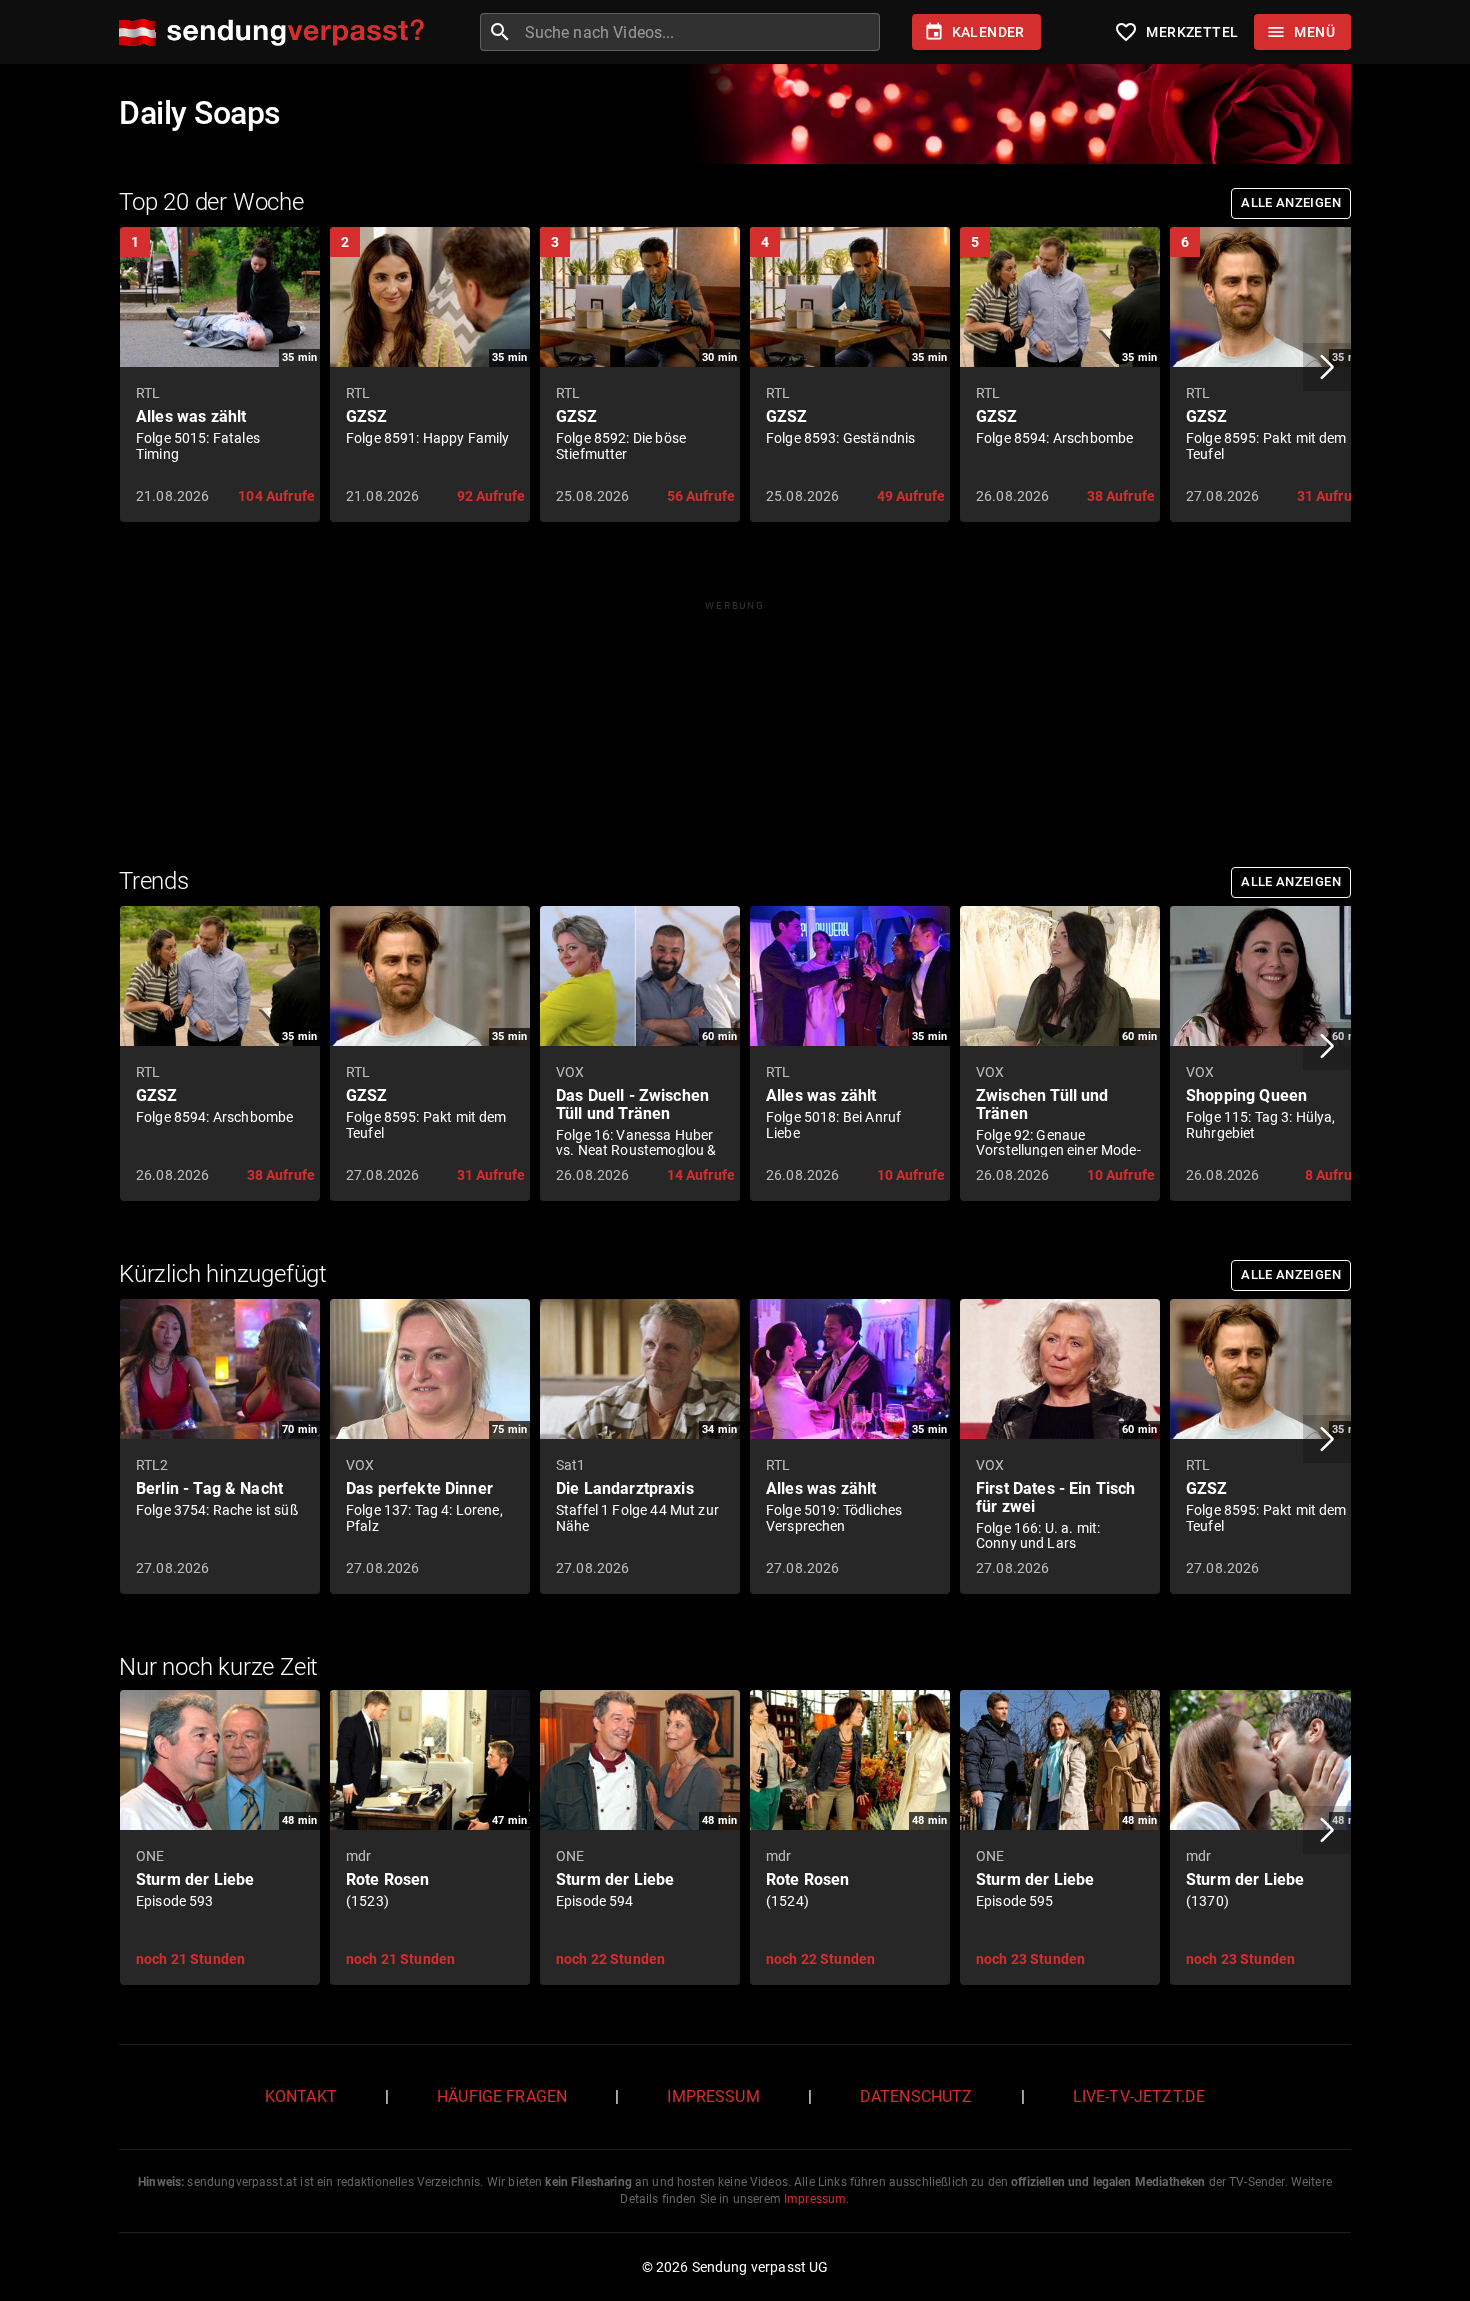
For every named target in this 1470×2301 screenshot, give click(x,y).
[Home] (276, 32)
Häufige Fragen (502, 2096)
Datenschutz (916, 2096)
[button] (1327, 367)
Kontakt (301, 2096)
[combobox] (700, 32)
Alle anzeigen (1291, 202)
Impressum (713, 2096)
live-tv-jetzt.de (1139, 2096)
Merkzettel (1176, 32)
